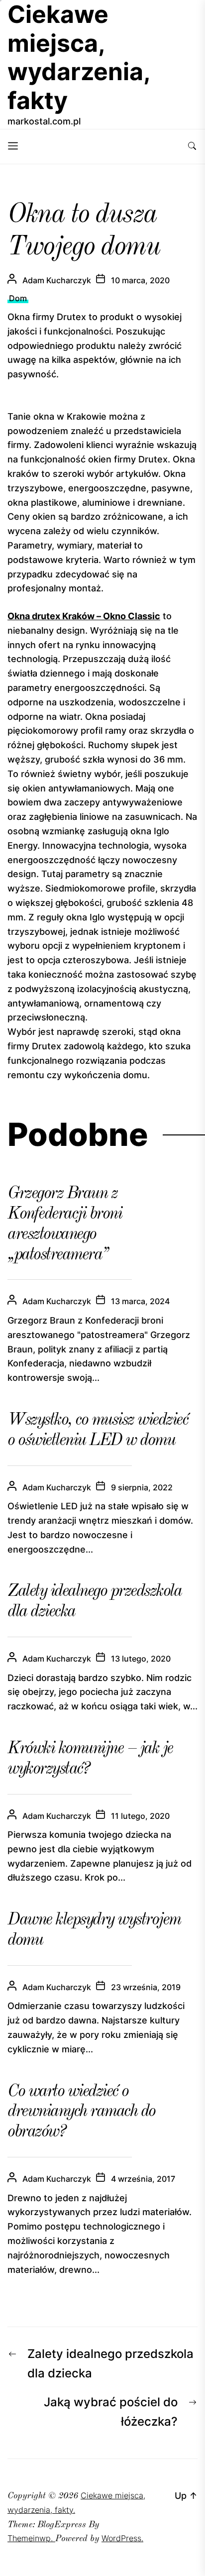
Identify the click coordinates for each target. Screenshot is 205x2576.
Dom (18, 298)
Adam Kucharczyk (57, 280)
